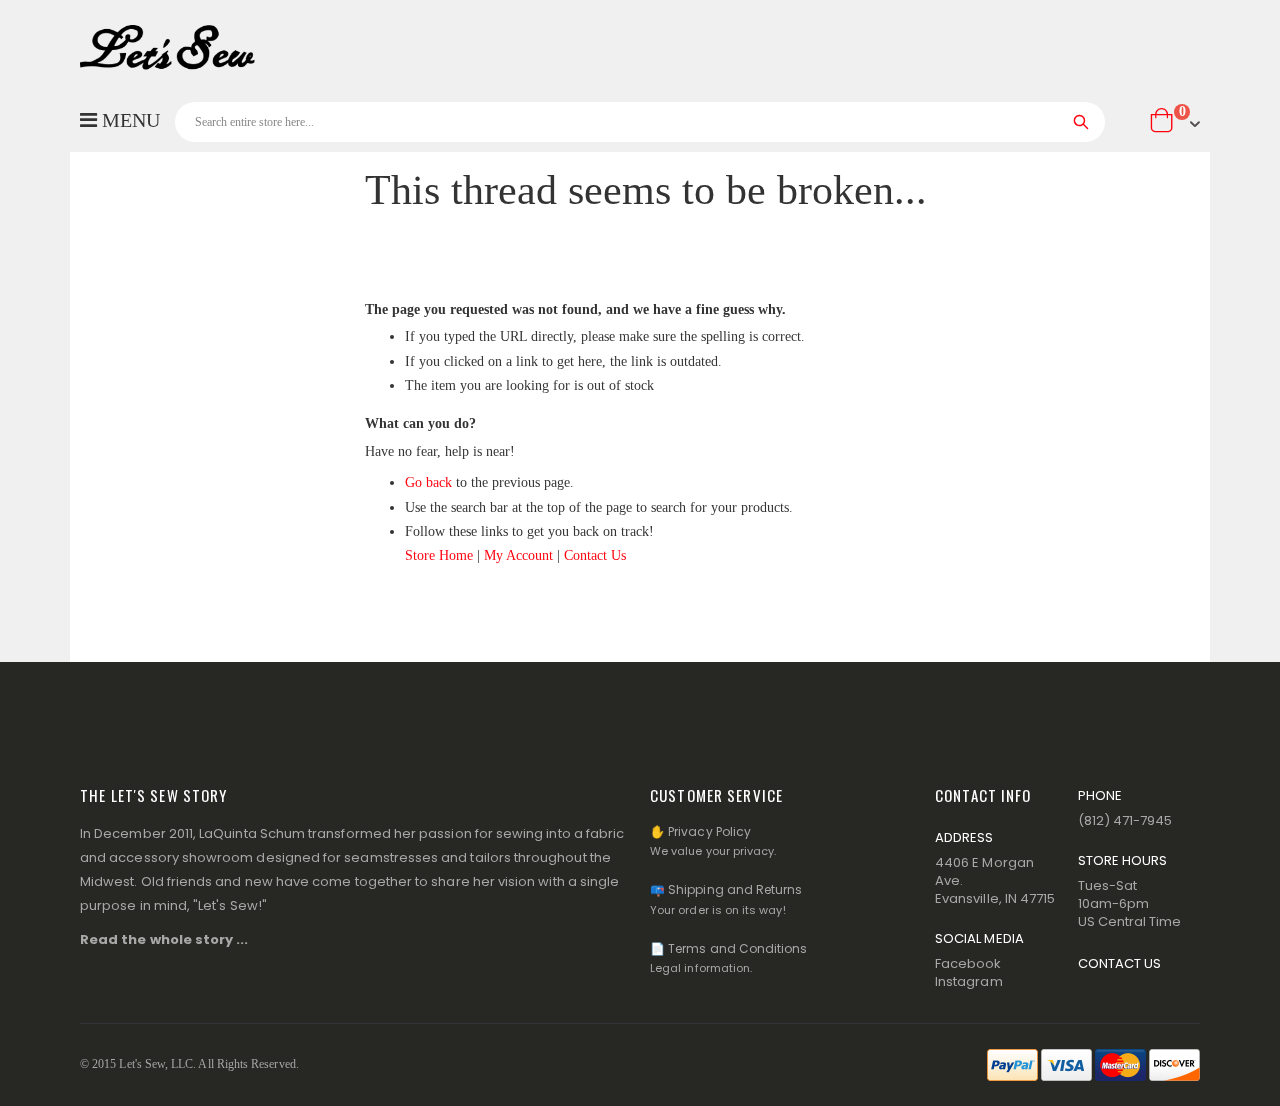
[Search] (1081, 122)
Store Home (439, 555)
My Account (518, 555)
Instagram (969, 981)
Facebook (968, 963)
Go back (428, 482)
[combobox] (640, 122)
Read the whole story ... (164, 939)
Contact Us (595, 555)
